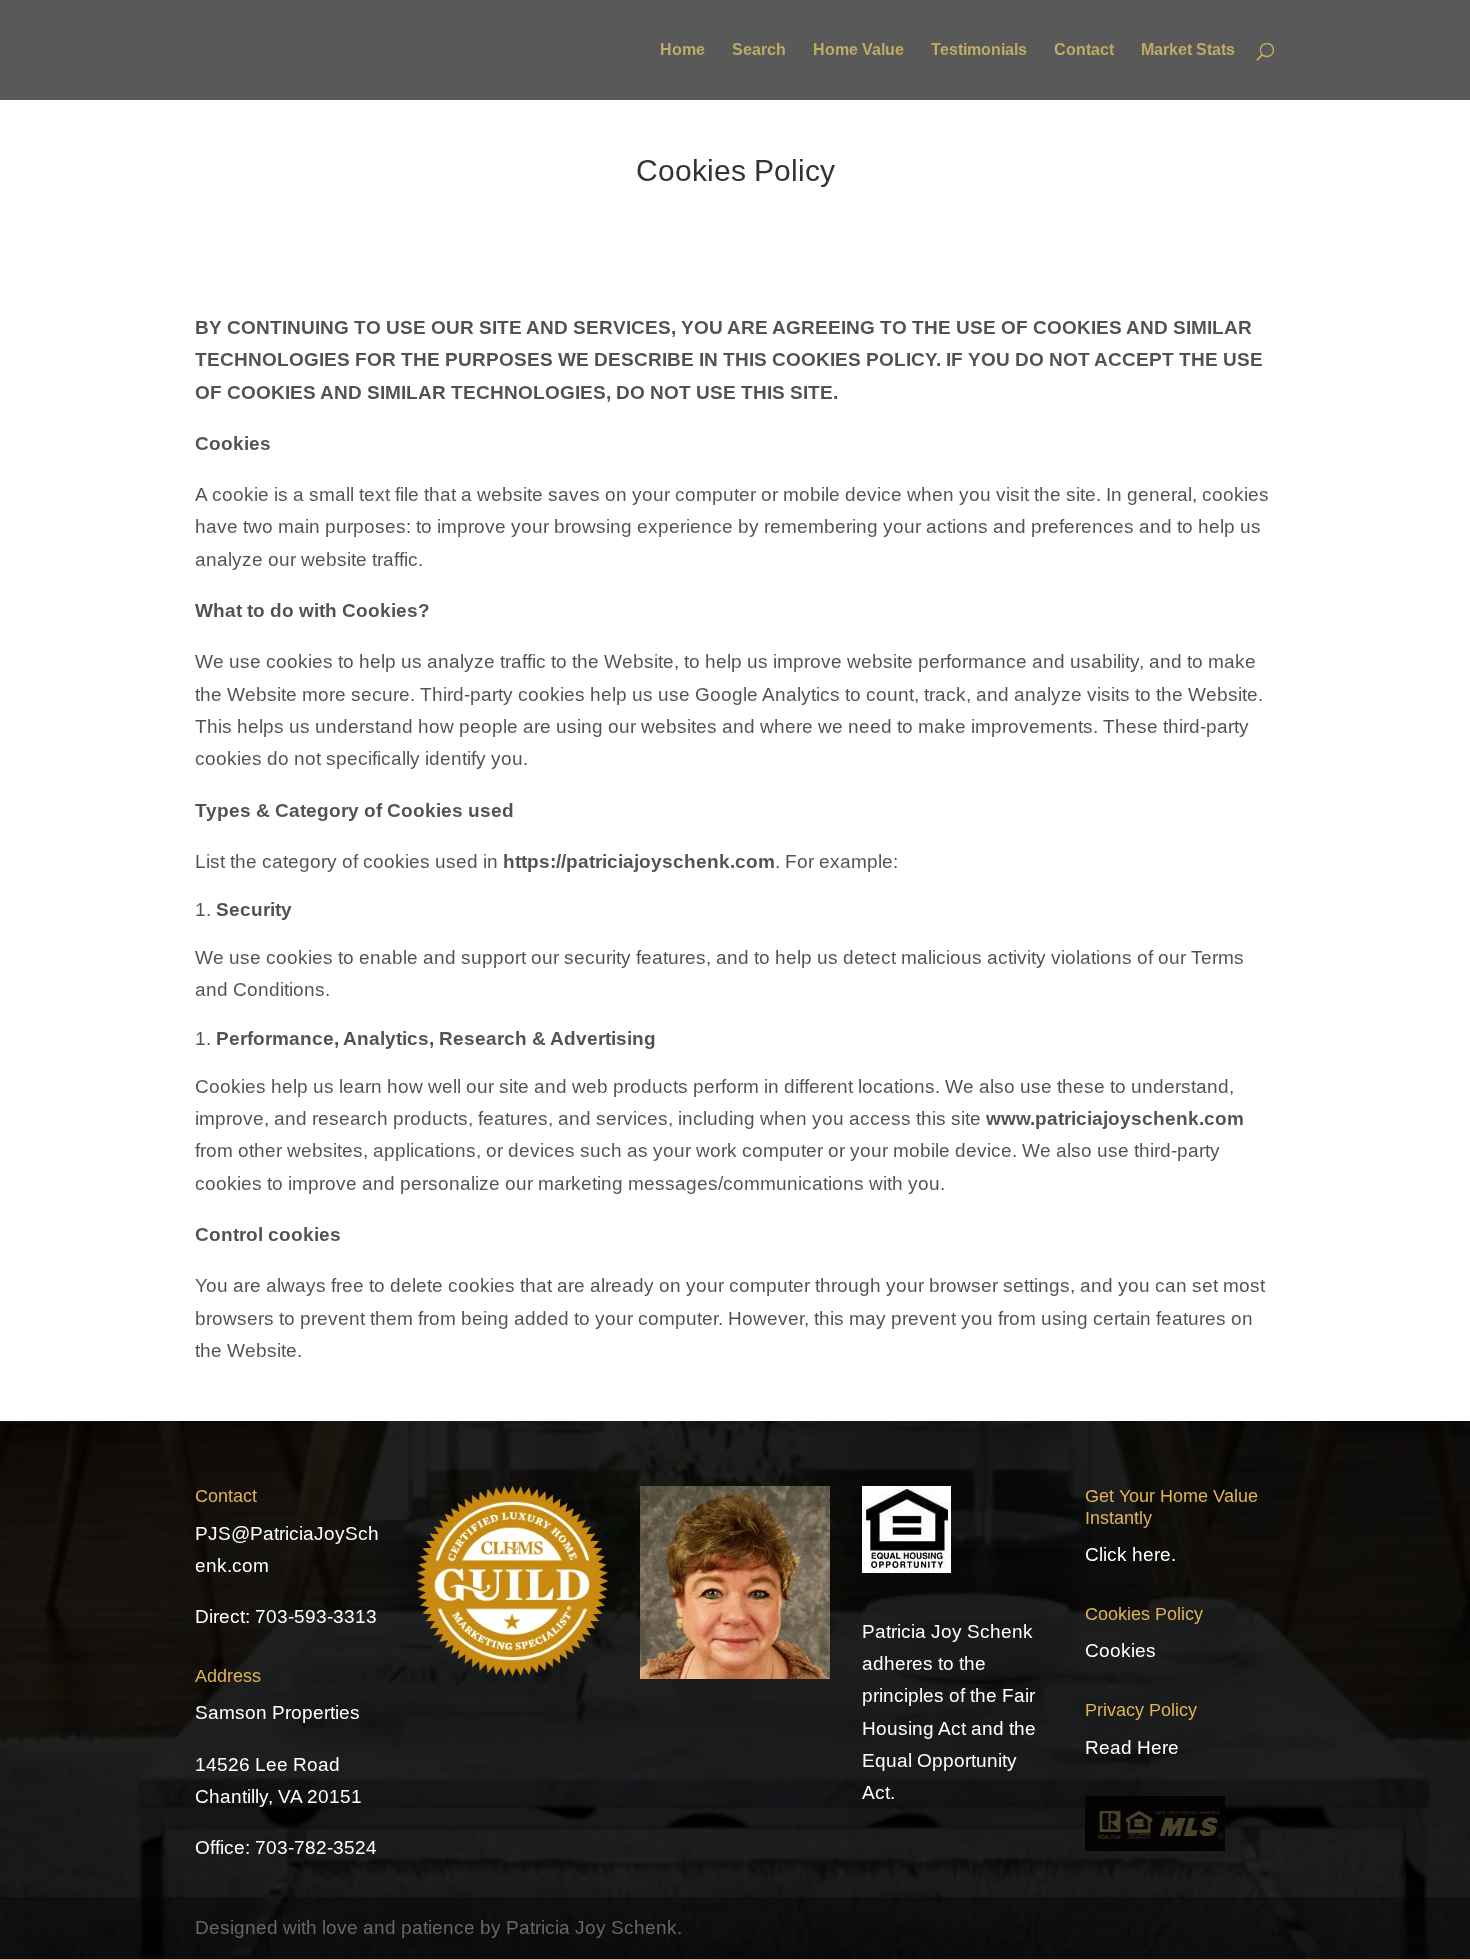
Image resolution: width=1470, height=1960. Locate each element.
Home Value (858, 50)
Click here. (1130, 1554)
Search (759, 50)
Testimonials (979, 50)
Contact (1084, 50)
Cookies (1120, 1650)
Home (682, 50)
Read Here (1132, 1747)
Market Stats (1188, 50)
